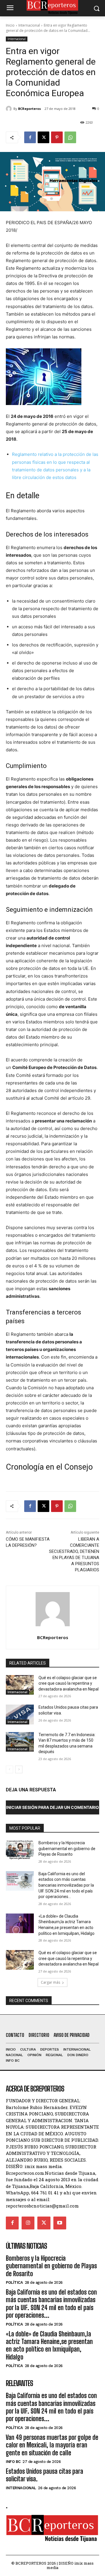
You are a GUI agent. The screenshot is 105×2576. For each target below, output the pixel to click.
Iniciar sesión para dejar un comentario (52, 1807)
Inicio (10, 25)
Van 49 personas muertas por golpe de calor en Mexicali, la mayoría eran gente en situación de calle (52, 2445)
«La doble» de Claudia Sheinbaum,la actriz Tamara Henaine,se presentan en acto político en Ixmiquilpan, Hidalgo (49, 2345)
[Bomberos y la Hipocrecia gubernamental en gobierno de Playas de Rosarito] (20, 1850)
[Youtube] (60, 2223)
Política (14, 2282)
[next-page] (19, 1769)
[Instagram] (28, 2223)
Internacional (29, 25)
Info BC (13, 2462)
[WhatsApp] (70, 137)
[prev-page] (9, 1769)
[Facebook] (30, 137)
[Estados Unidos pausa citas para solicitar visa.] (20, 1714)
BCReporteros (29, 109)
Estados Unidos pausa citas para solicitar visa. (44, 2475)
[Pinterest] (57, 137)
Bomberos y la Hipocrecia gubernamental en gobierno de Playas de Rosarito (67, 1848)
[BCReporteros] (10, 109)
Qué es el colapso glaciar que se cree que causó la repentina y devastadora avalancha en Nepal (69, 1683)
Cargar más (50, 1982)
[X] (43, 137)
